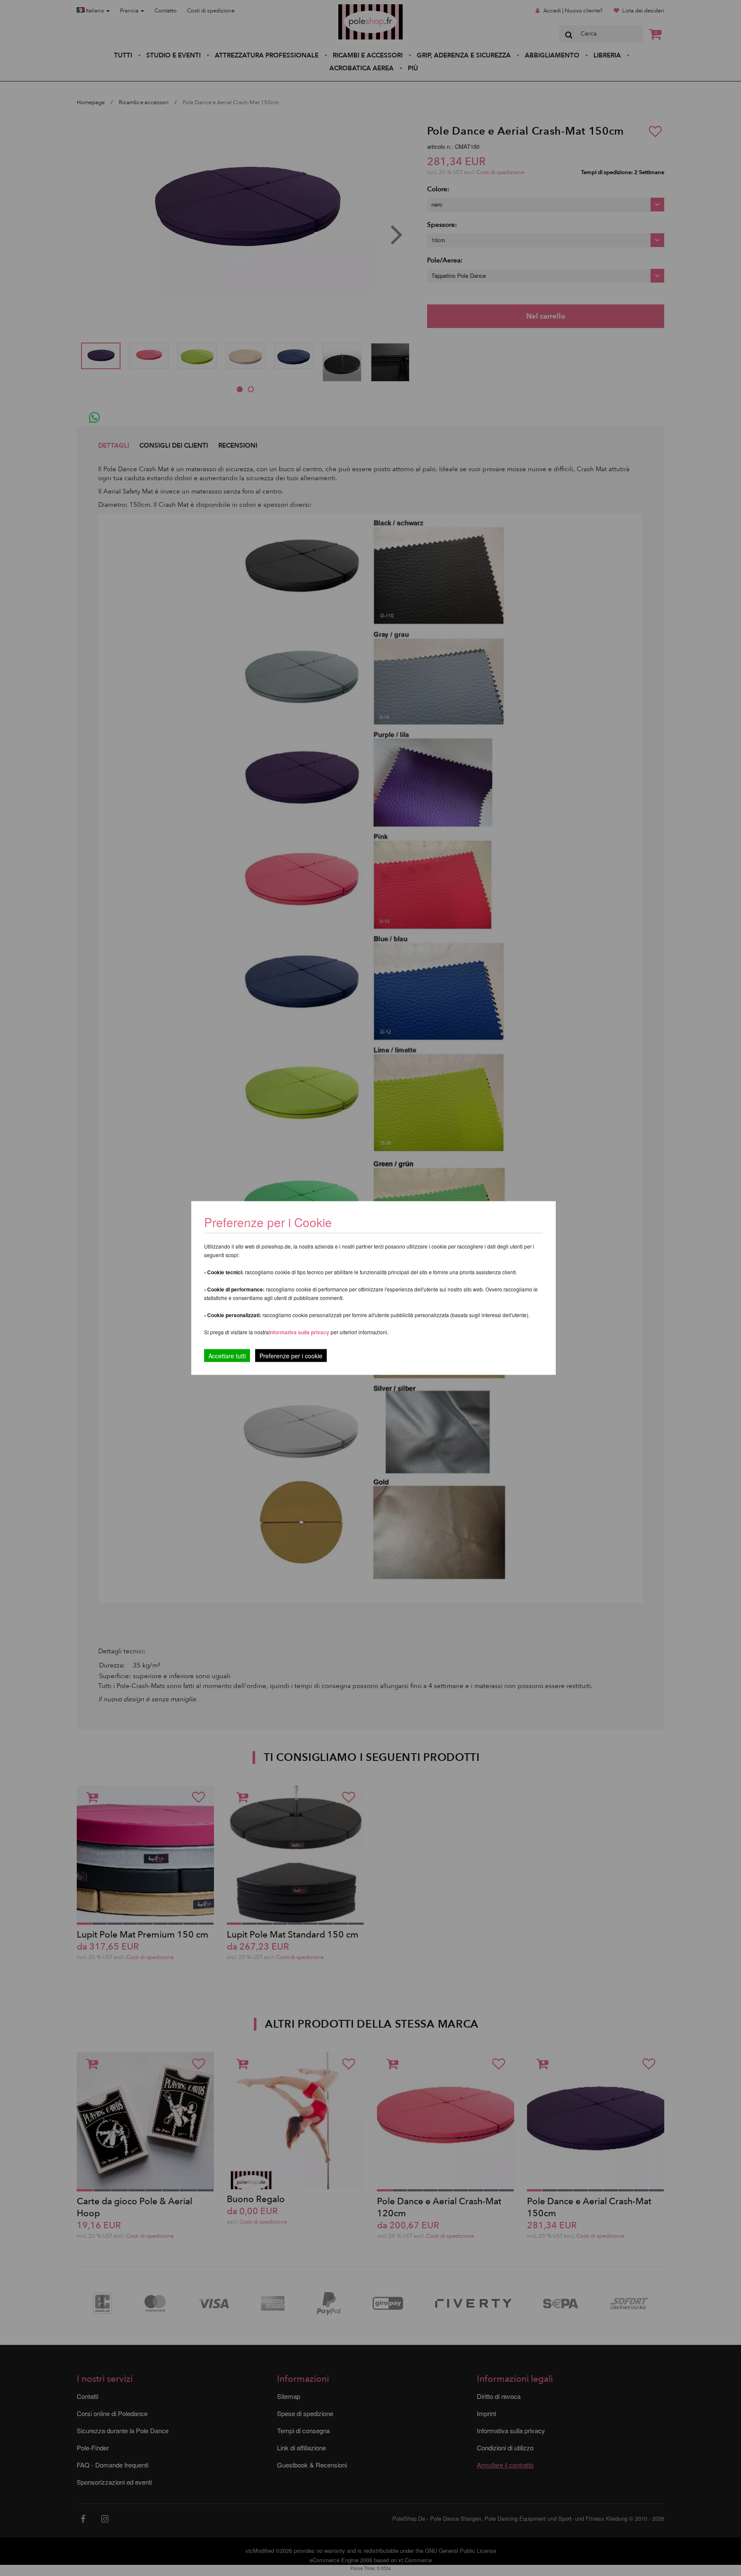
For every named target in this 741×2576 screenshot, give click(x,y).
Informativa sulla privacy (299, 1332)
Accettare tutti (227, 1356)
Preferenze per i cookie (291, 1356)
